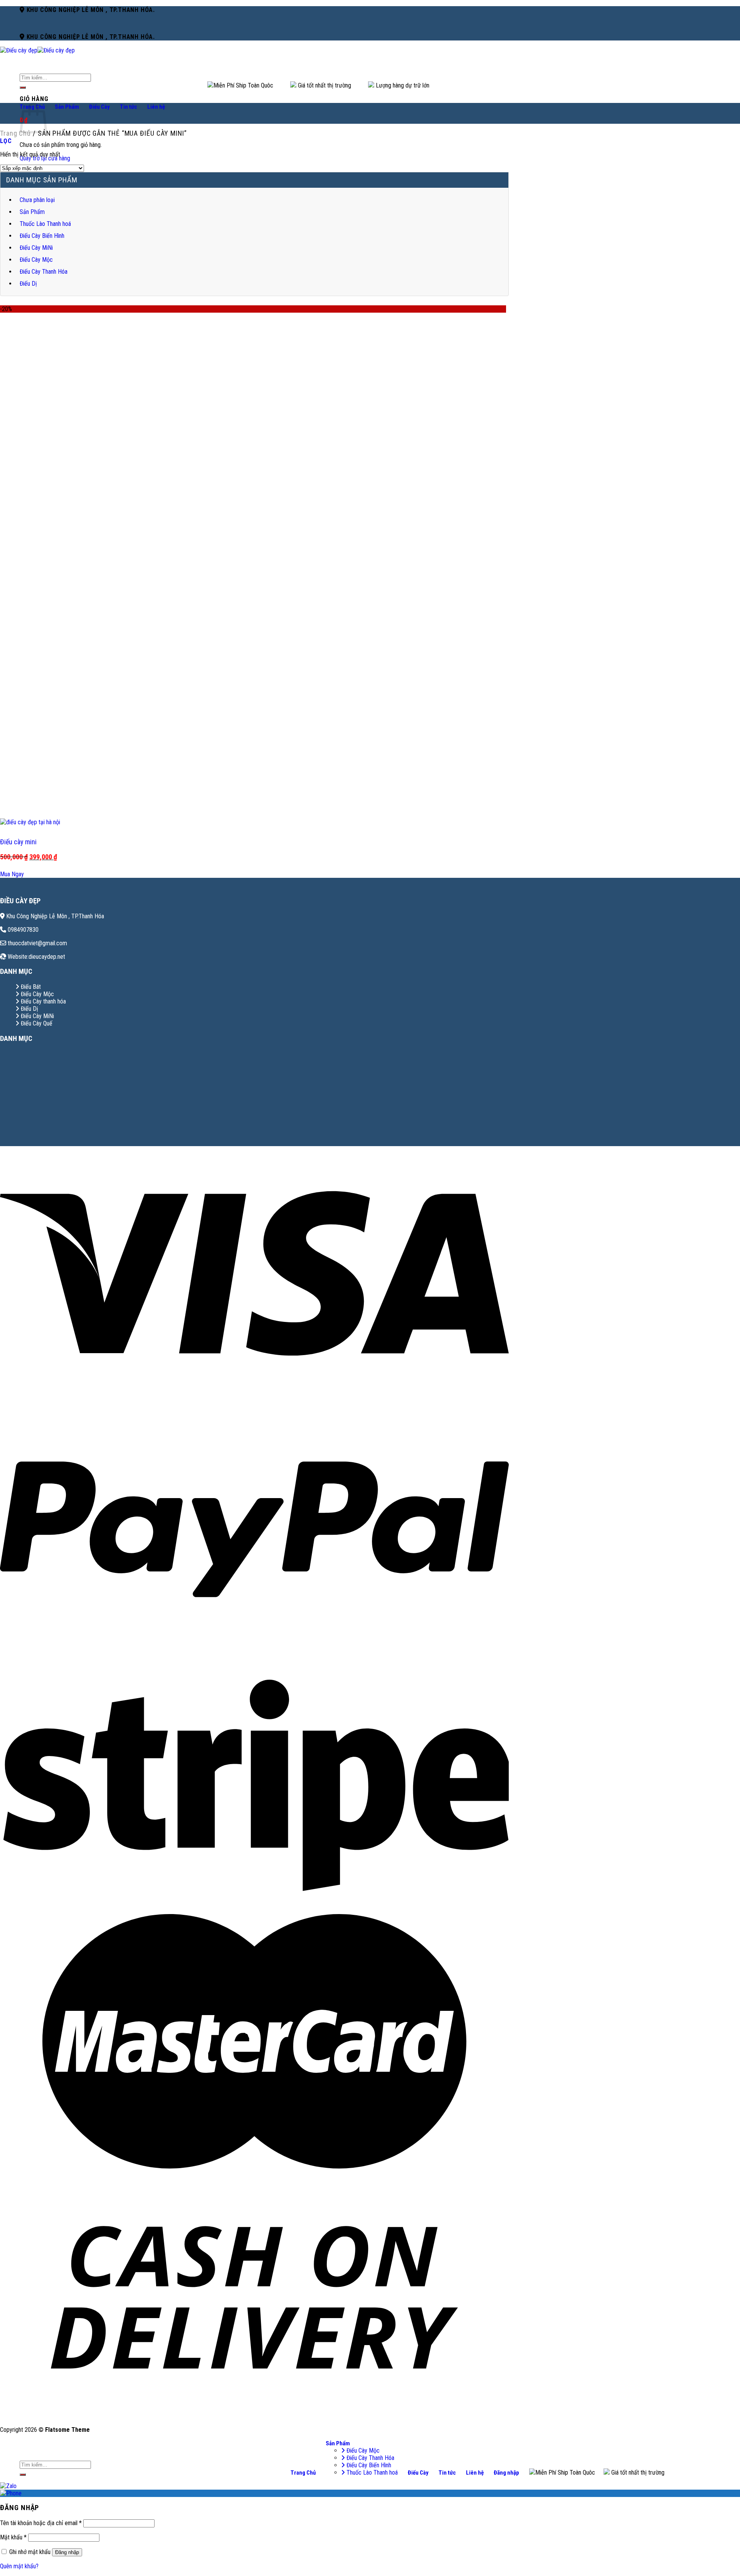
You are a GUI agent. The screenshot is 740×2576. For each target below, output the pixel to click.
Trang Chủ (303, 2473)
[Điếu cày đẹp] (37, 50)
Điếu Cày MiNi (36, 248)
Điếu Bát (30, 987)
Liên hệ (156, 107)
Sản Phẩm (67, 107)
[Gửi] (23, 88)
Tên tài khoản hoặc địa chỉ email (41, 2523)
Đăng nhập (67, 2552)
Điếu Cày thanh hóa (43, 1001)
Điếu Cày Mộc (36, 260)
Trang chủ (15, 133)
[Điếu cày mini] (30, 822)
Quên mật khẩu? (19, 2566)
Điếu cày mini (18, 842)
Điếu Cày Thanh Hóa (44, 272)
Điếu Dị (28, 284)
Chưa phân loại (37, 200)
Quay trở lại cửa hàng (45, 158)
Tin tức (129, 107)
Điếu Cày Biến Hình (42, 236)
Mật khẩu (13, 2537)
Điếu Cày (99, 107)
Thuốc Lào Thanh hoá (45, 224)
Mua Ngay (12, 874)
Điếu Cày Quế (36, 1023)
